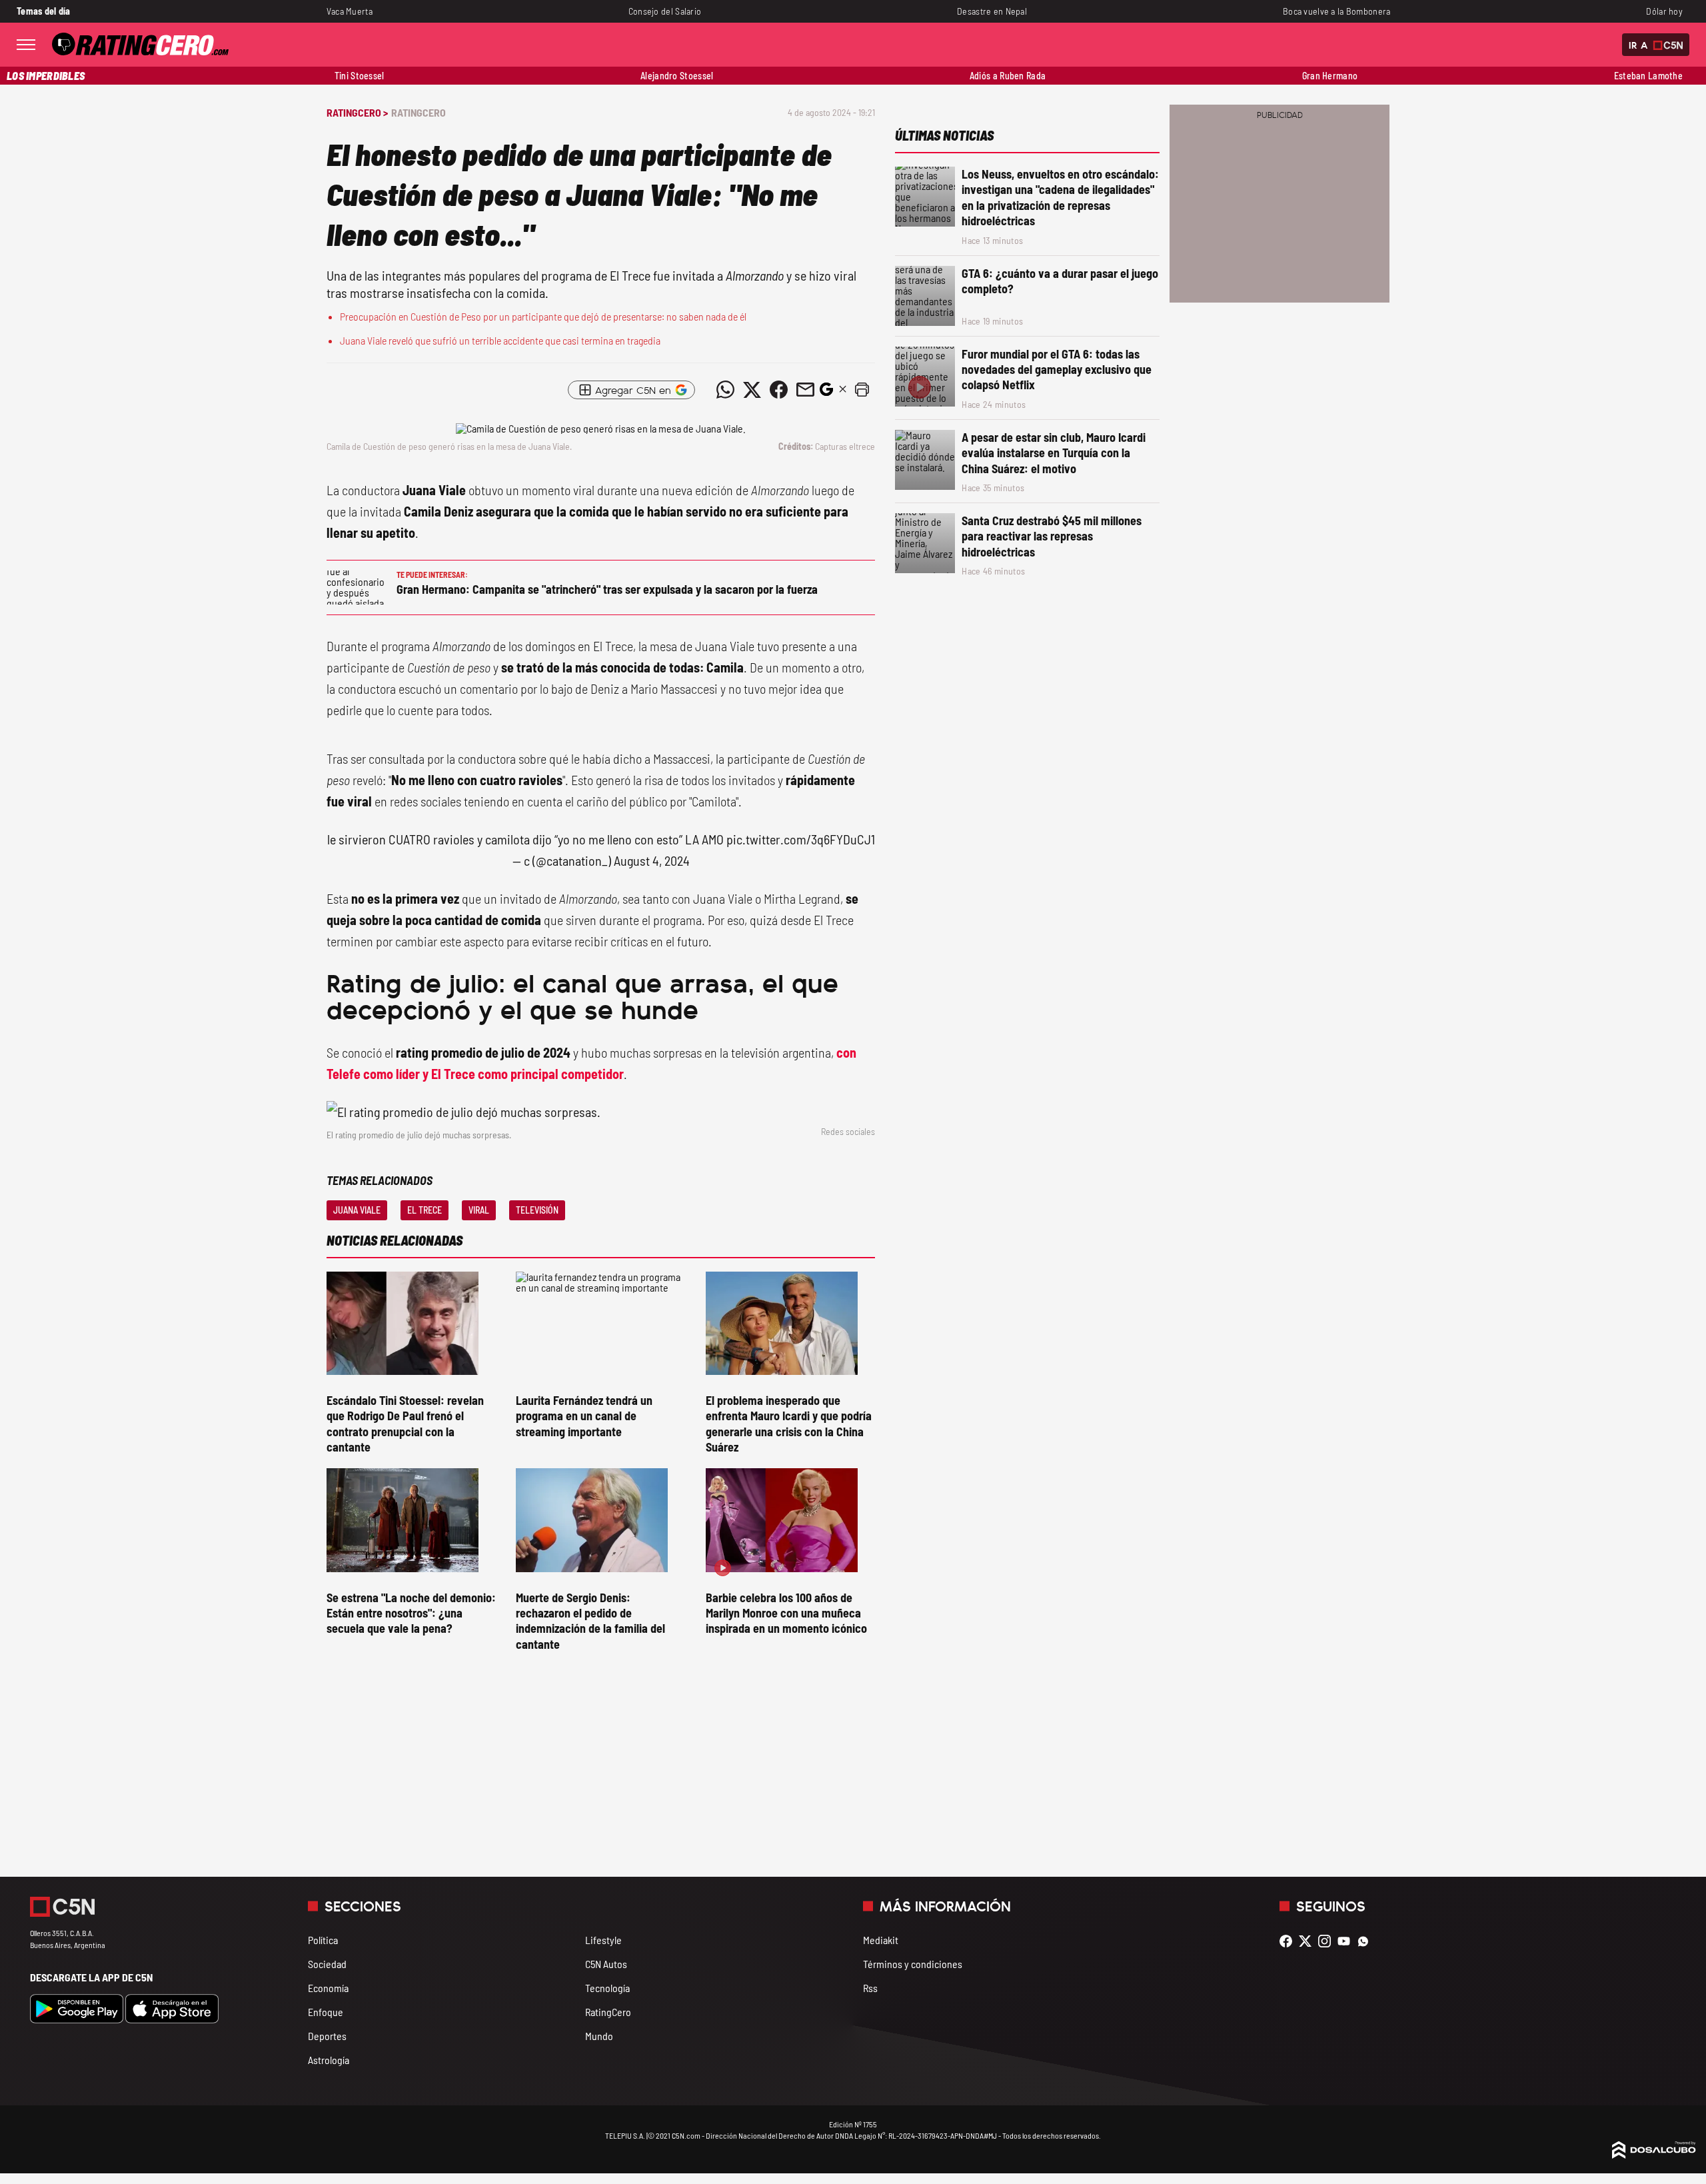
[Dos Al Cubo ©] (1654, 2154)
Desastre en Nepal (992, 11)
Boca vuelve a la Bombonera (1337, 11)
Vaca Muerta (350, 11)
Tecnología (607, 1988)
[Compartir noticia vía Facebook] (778, 390)
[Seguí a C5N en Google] (826, 393)
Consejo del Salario (665, 11)
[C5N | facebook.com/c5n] (1289, 1941)
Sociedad (327, 1964)
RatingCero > (357, 112)
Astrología (329, 2060)
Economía (328, 1988)
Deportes (327, 2036)
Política (323, 1940)
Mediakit (881, 1940)
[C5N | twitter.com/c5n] (1308, 1941)
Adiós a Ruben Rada (1008, 76)
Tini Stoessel (360, 76)
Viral (479, 1210)
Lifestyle (603, 1940)
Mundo (599, 2036)
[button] (862, 390)
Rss (870, 1988)
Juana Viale (357, 1210)
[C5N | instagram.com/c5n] (1328, 1941)
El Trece (425, 1210)
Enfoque (326, 2012)
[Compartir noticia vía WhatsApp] (725, 390)
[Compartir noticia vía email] (805, 390)
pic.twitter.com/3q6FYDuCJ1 (801, 839)
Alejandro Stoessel (677, 76)
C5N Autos (606, 1964)
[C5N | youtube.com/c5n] (1347, 1941)
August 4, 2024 (652, 860)
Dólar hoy (1664, 11)
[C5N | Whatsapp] (1366, 1941)
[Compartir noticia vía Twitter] (752, 390)
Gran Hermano (1330, 76)
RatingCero (419, 112)
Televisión (537, 1210)
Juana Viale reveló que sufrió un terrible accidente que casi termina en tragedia (500, 340)
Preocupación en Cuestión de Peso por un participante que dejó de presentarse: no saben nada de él (543, 316)
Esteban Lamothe (1648, 76)
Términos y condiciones (913, 1964)
